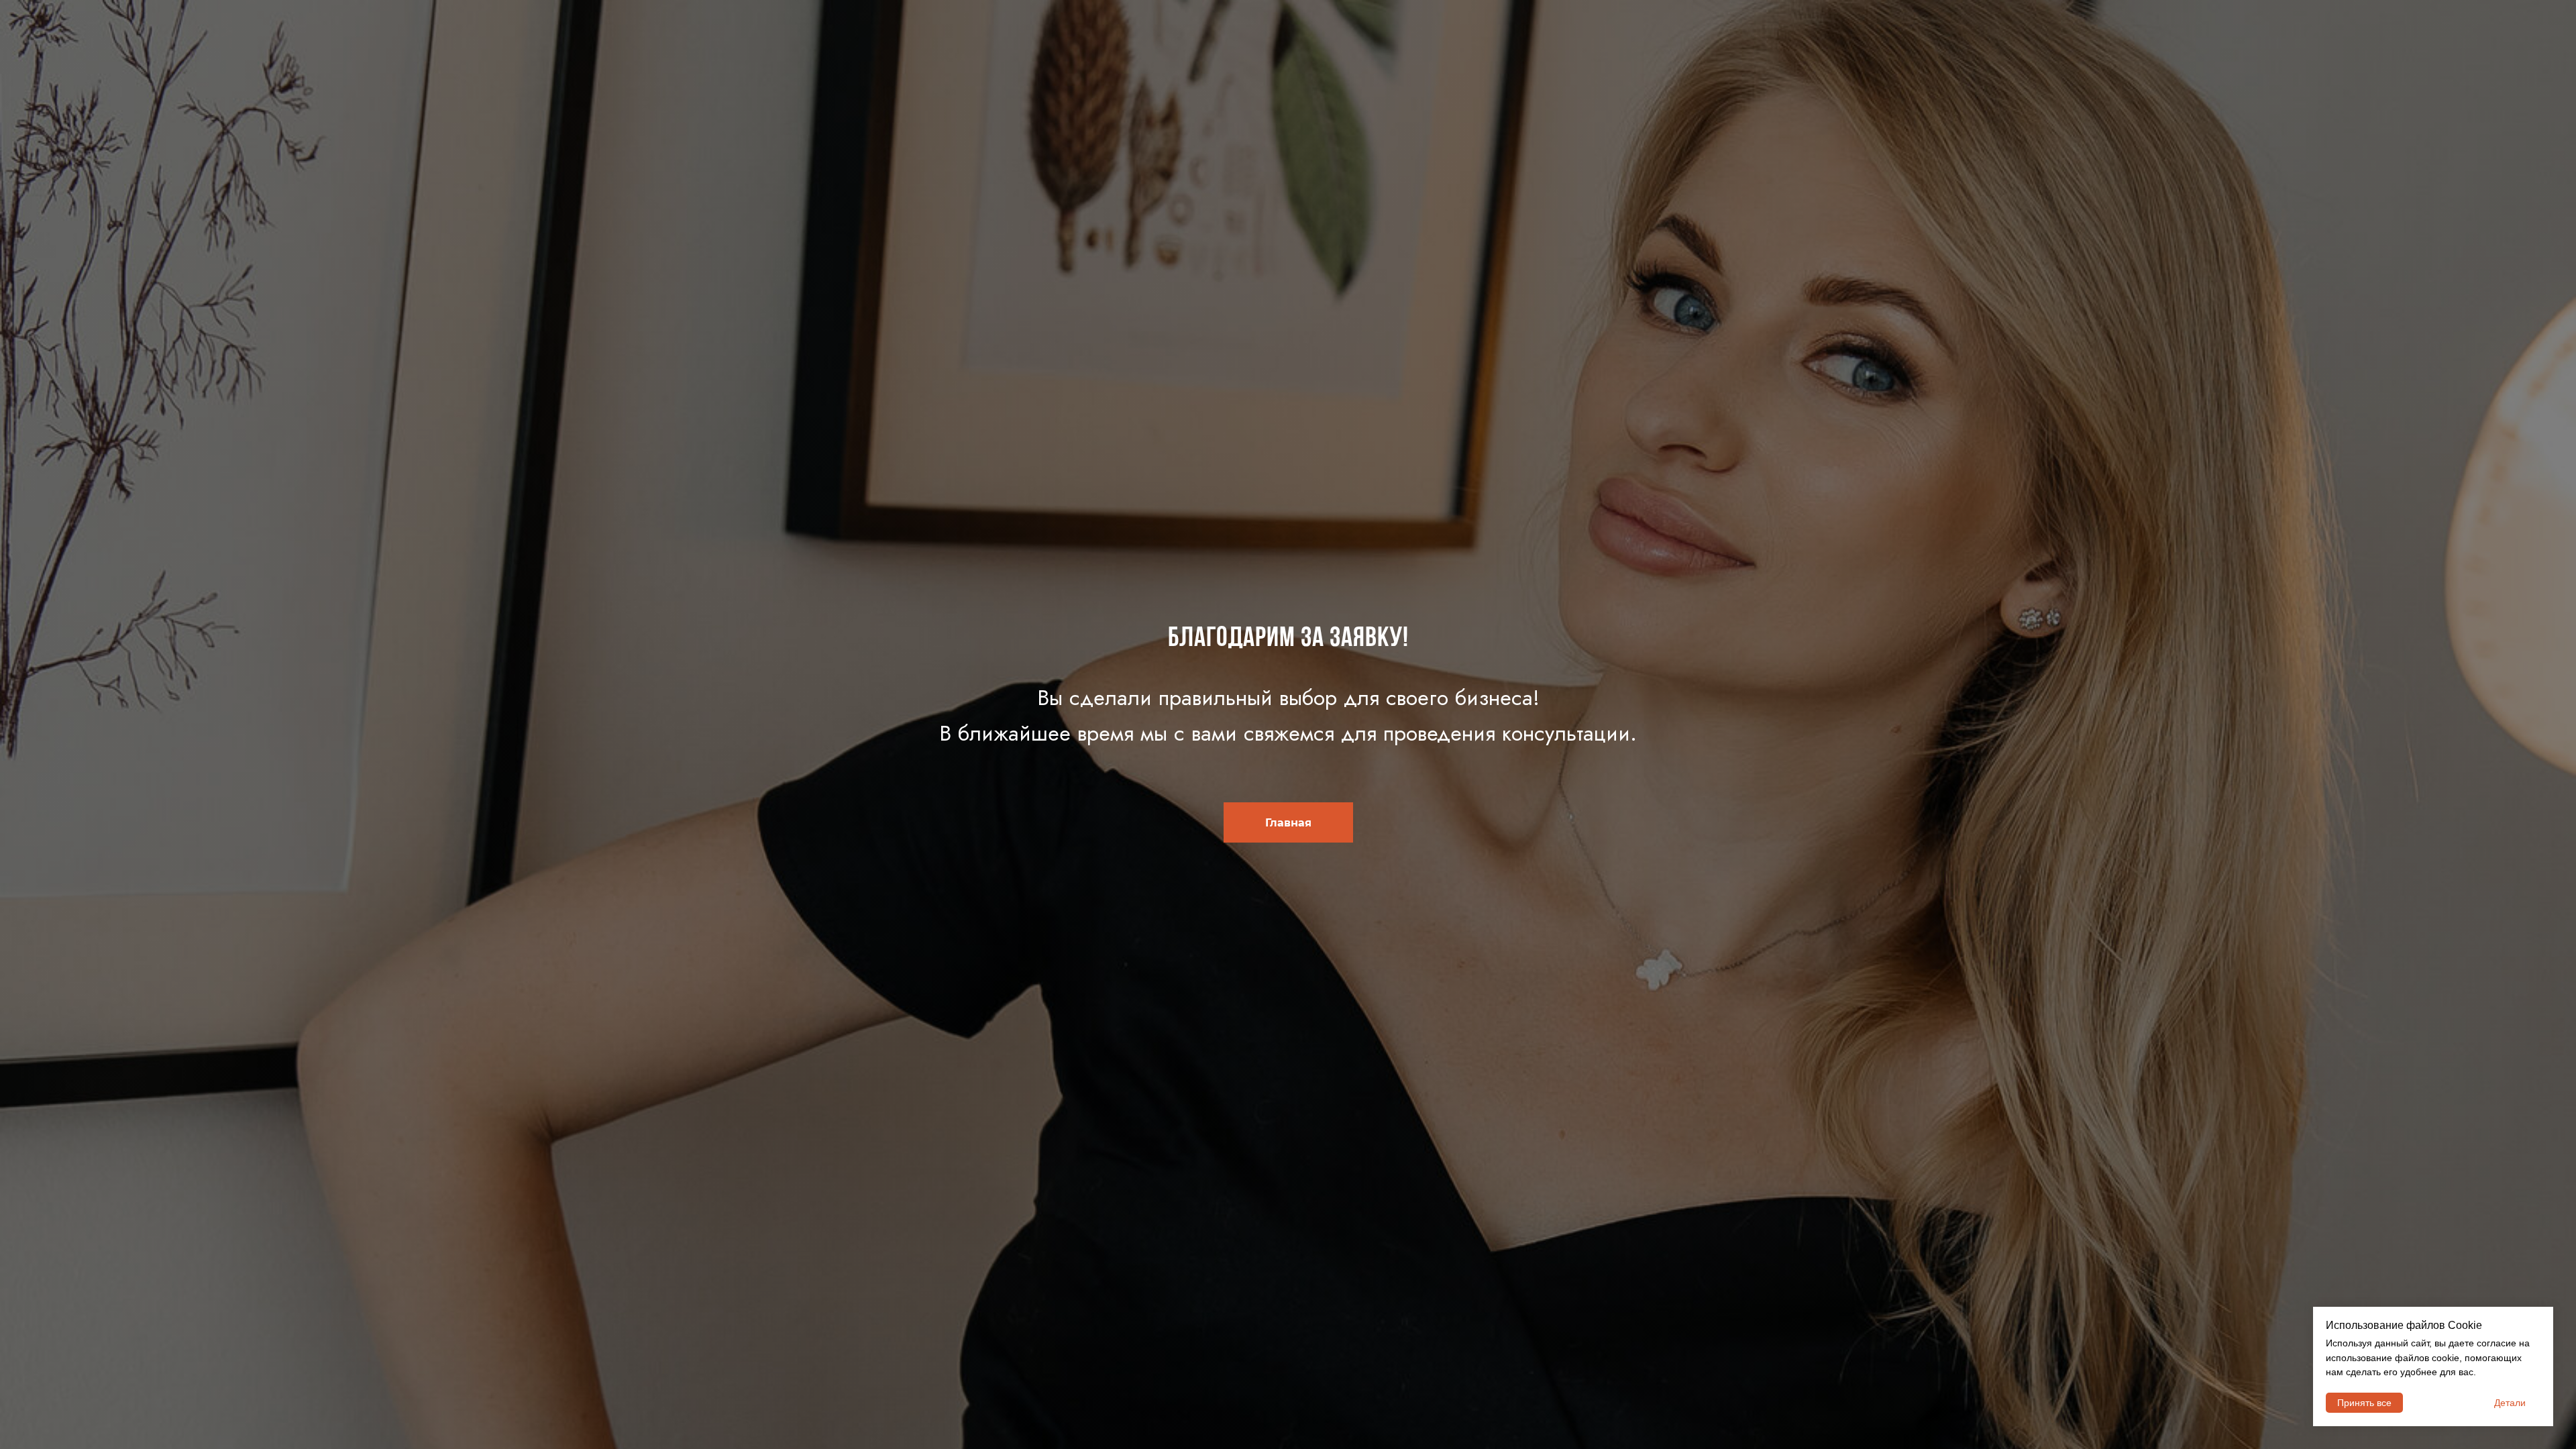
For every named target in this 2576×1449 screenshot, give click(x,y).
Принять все (2364, 1403)
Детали (2510, 1403)
